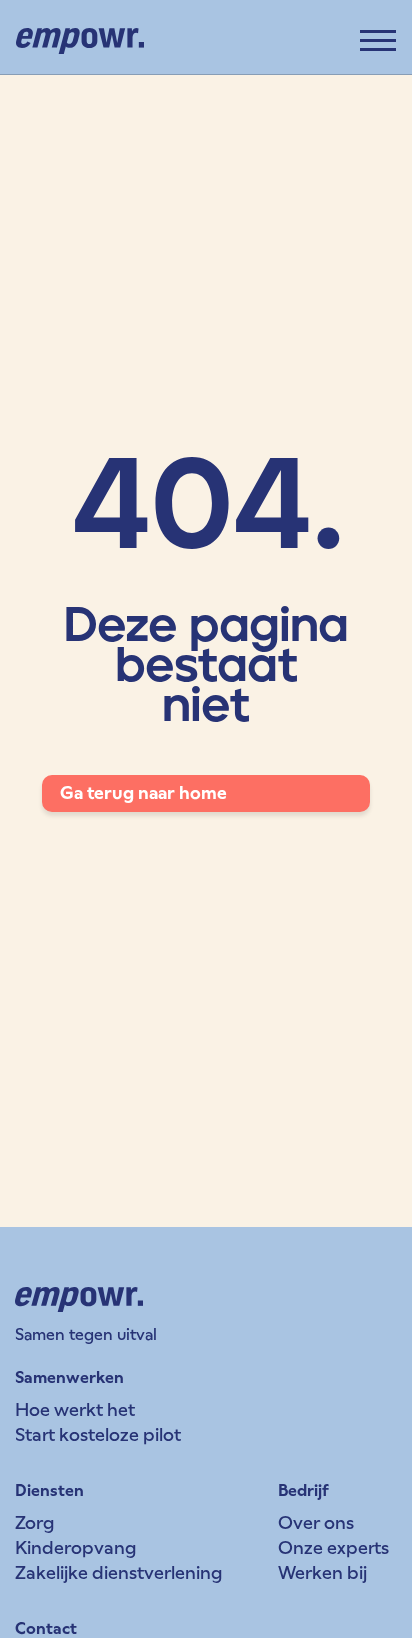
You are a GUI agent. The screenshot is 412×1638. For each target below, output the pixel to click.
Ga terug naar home (143, 793)
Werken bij (322, 1572)
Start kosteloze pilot (98, 1434)
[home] (80, 41)
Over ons (316, 1522)
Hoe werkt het (75, 1409)
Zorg (34, 1522)
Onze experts (333, 1547)
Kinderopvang (75, 1547)
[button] (378, 40)
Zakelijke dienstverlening (118, 1572)
